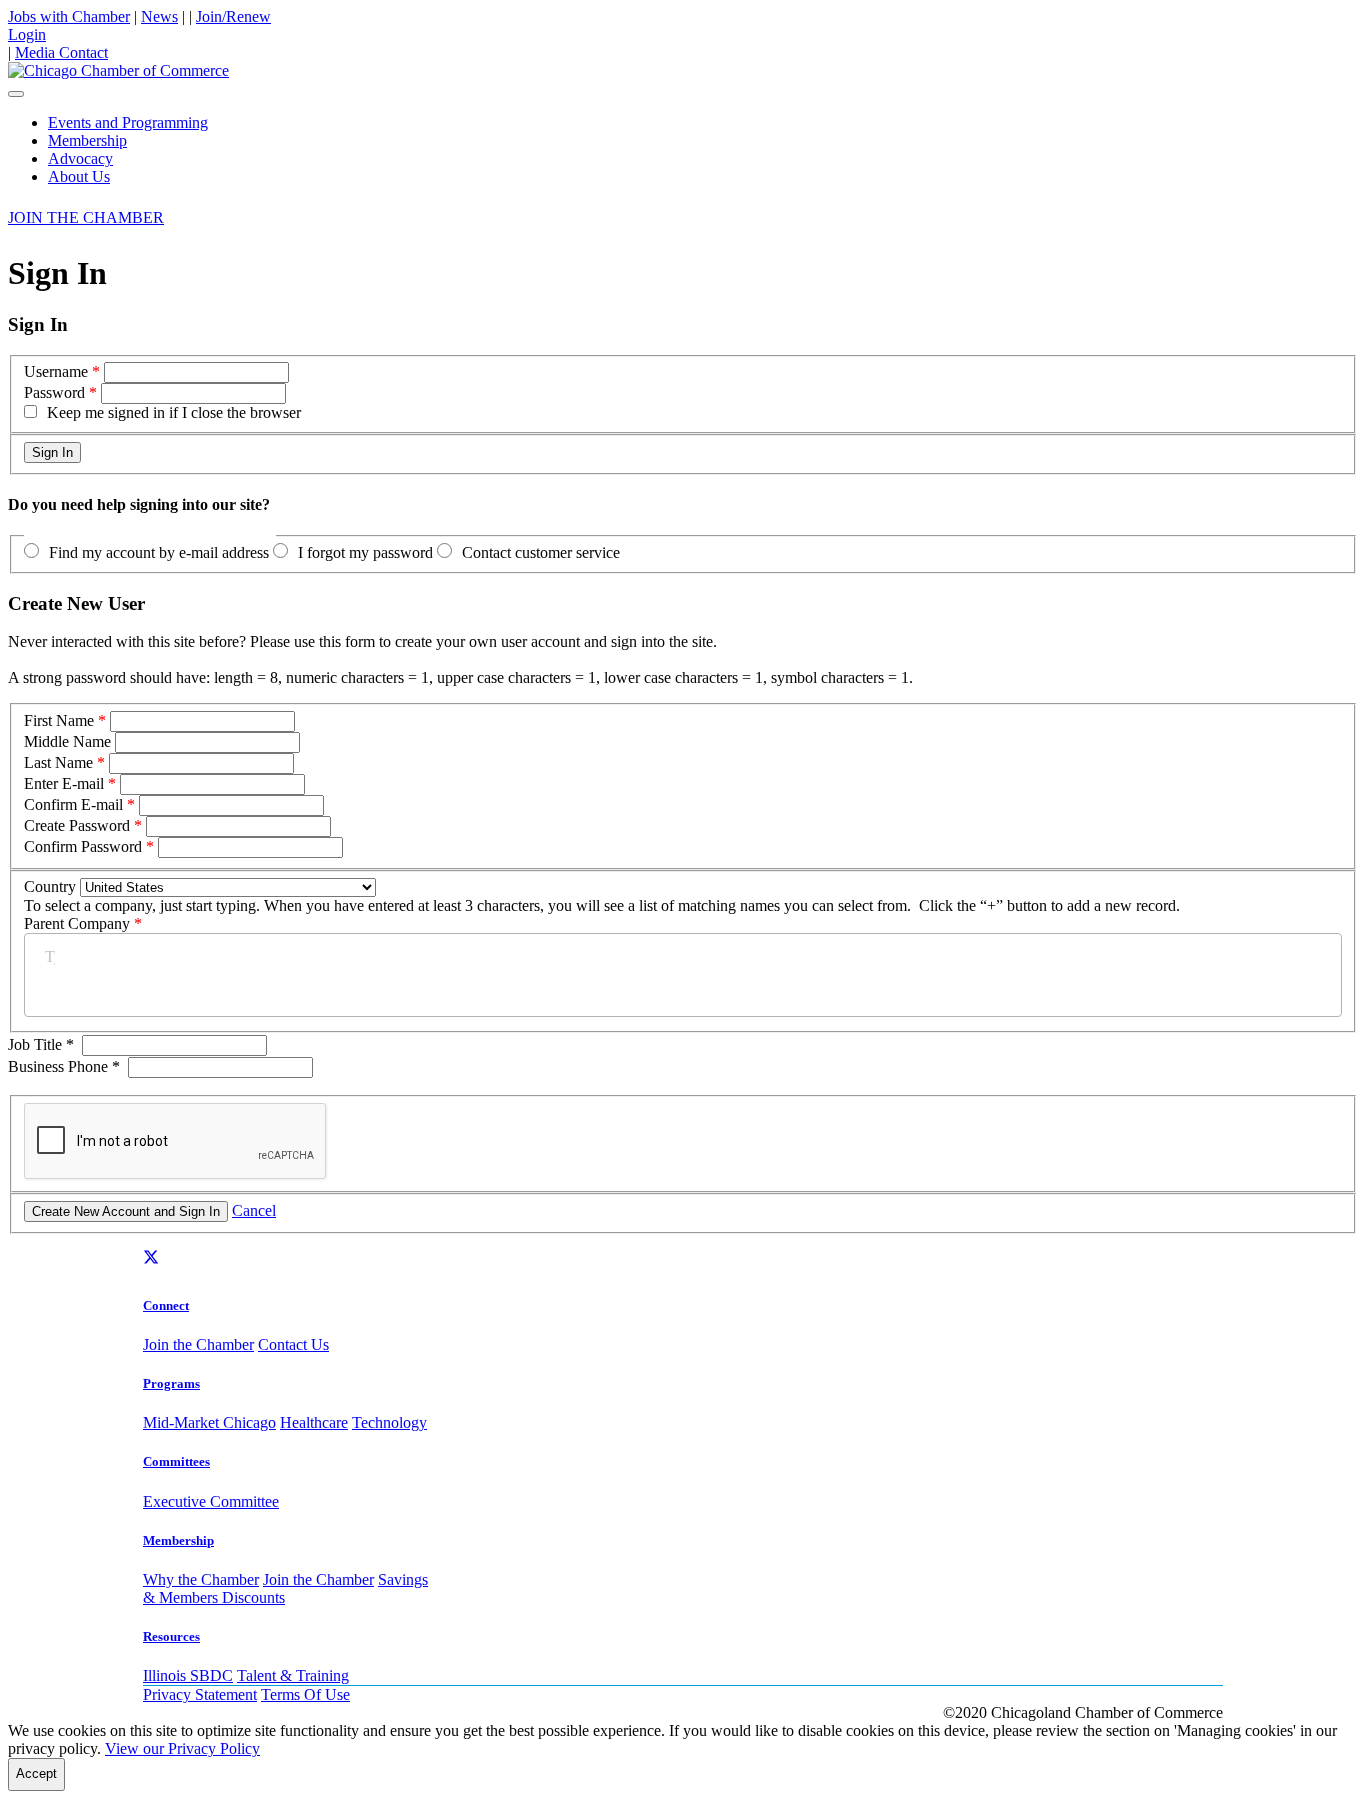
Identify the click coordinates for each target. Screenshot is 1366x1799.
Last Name (58, 762)
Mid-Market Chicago (209, 1422)
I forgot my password (365, 552)
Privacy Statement (200, 1694)
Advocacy (80, 158)
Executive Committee (211, 1501)
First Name (59, 720)
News (159, 16)
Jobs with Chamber (69, 16)
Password (54, 392)
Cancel (254, 1210)
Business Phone (64, 1066)
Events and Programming (128, 122)
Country (50, 886)
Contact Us (293, 1344)
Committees (176, 1461)
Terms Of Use (305, 1694)
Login (27, 34)
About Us (79, 176)
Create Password (77, 825)
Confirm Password (83, 846)
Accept (36, 1773)
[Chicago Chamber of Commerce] (118, 70)
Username (56, 371)
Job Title (41, 1044)
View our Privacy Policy (182, 1748)
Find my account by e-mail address (159, 552)
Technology (389, 1422)
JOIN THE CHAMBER (86, 217)
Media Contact (61, 52)
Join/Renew (233, 16)
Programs (171, 1383)
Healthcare (314, 1422)
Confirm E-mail (73, 804)
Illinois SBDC (188, 1675)
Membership (87, 140)
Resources (171, 1636)
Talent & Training (293, 1675)
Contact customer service (541, 552)
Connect (166, 1305)
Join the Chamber (198, 1344)
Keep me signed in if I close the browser (174, 412)
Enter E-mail (64, 783)
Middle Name (67, 741)
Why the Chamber (201, 1579)
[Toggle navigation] (16, 94)
